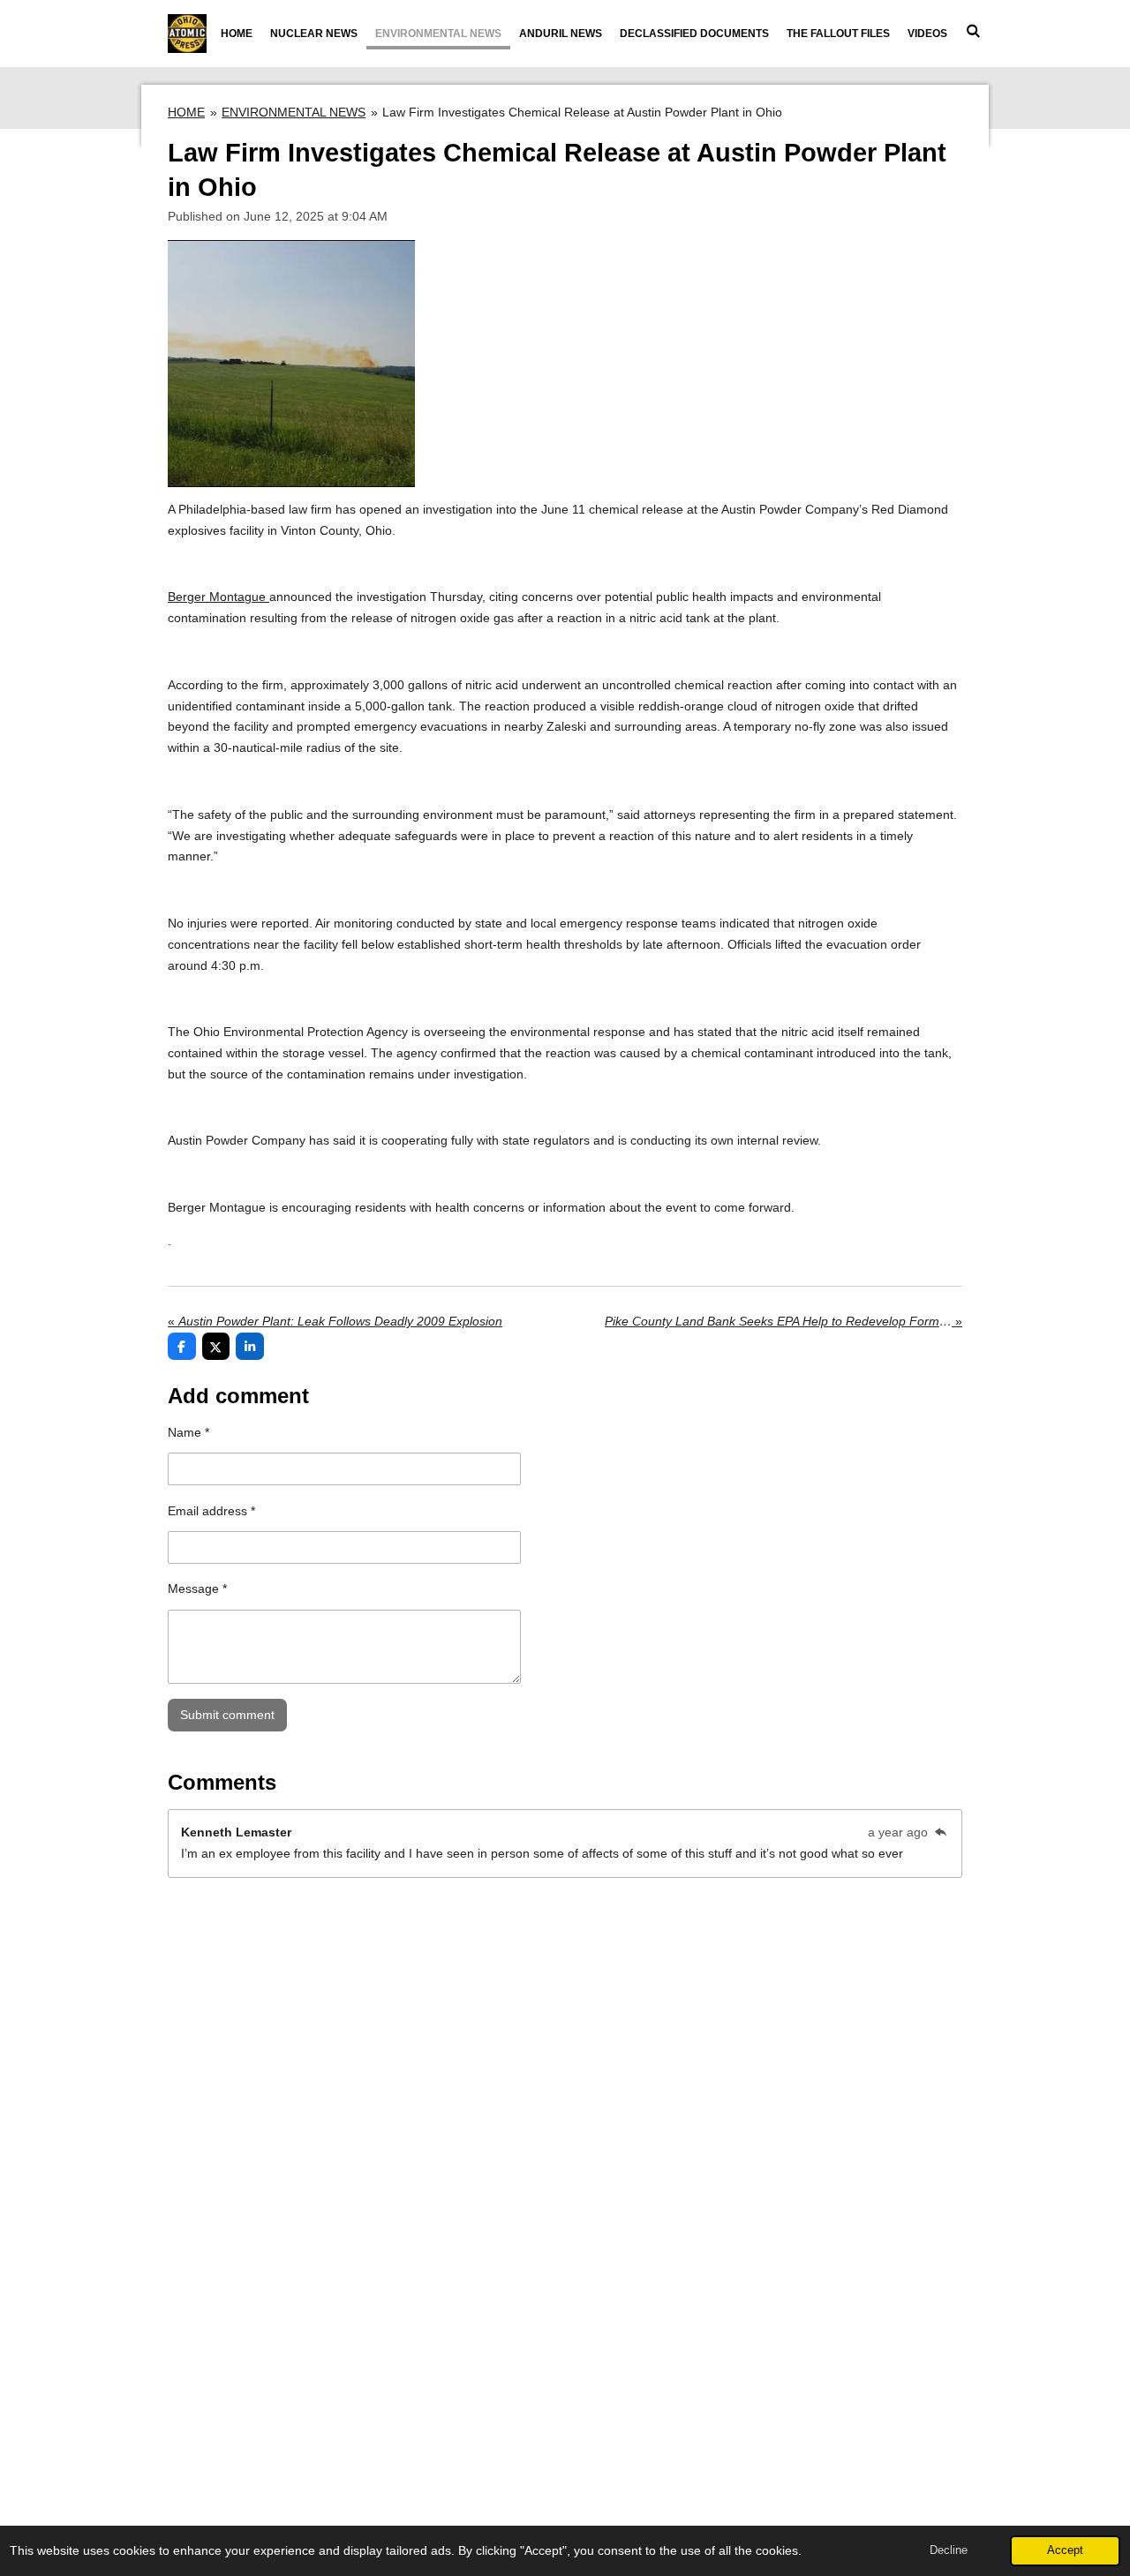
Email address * (211, 1511)
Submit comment (227, 1715)
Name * (188, 1432)
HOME (186, 112)
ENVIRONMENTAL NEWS (294, 112)
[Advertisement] (565, 2313)
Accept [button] (1065, 2550)
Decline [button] (949, 2550)
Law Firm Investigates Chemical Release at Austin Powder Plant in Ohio (582, 112)
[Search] (972, 31)
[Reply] (940, 1832)
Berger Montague (218, 597)
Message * (197, 1588)
